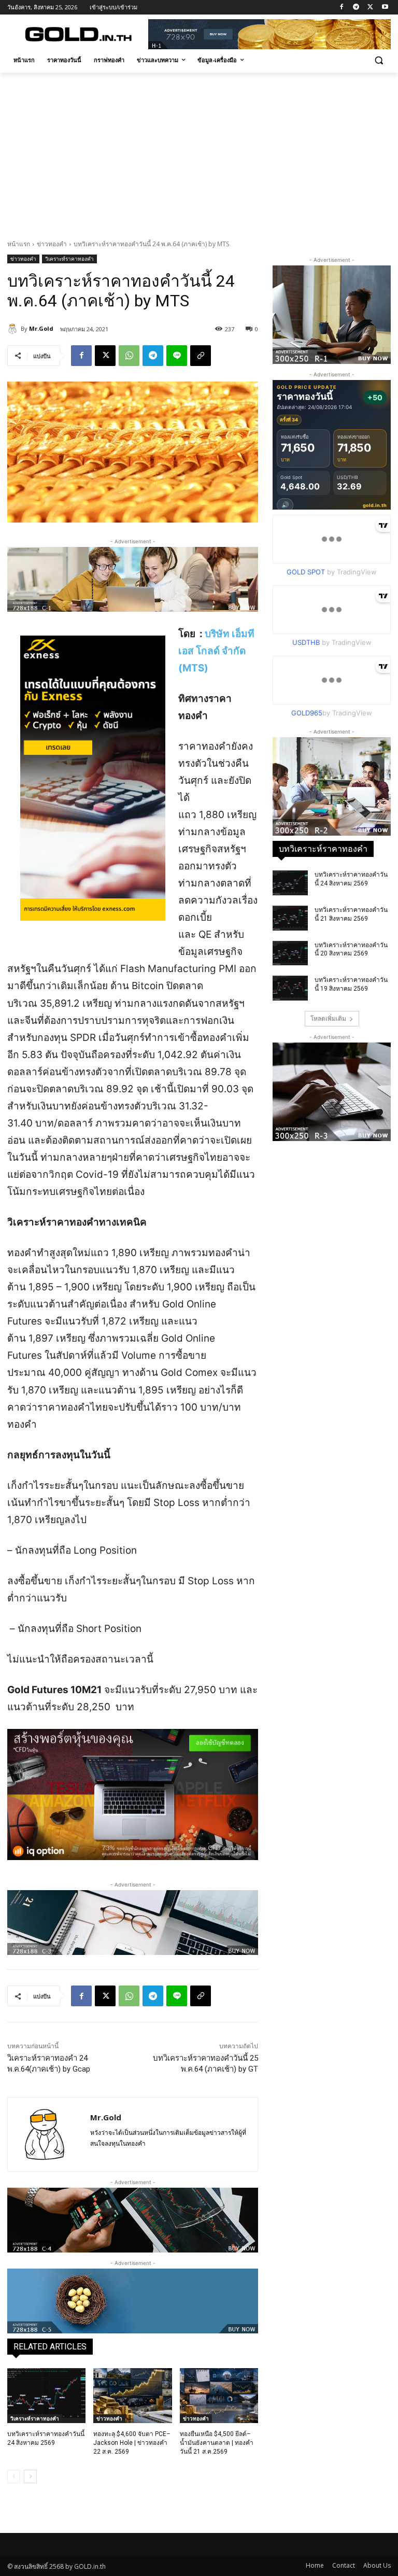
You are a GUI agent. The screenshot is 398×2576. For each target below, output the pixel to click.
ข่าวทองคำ (52, 244)
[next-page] (30, 2476)
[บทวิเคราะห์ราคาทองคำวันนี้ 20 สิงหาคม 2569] (290, 953)
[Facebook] (342, 8)
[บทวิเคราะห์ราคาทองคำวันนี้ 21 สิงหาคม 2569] (290, 918)
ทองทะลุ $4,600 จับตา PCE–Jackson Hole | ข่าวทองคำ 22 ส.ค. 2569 (132, 2443)
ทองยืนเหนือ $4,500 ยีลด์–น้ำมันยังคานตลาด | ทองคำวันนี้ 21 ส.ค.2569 (217, 2443)
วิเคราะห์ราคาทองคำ (69, 259)
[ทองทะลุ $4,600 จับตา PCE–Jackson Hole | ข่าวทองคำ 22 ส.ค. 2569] (132, 2396)
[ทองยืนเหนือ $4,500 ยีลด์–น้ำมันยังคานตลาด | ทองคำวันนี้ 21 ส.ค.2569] (219, 2396)
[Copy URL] (201, 356)
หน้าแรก (19, 244)
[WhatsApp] (129, 356)
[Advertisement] (199, 150)
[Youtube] (385, 8)
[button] (379, 60)
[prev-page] (14, 2476)
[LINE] (177, 356)
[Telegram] (356, 8)
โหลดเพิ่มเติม (328, 1018)
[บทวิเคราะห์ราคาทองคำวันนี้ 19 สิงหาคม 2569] (290, 988)
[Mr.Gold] (14, 329)
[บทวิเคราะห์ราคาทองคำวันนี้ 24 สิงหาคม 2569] (46, 2396)
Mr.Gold (41, 328)
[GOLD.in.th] (78, 34)
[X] (370, 8)
